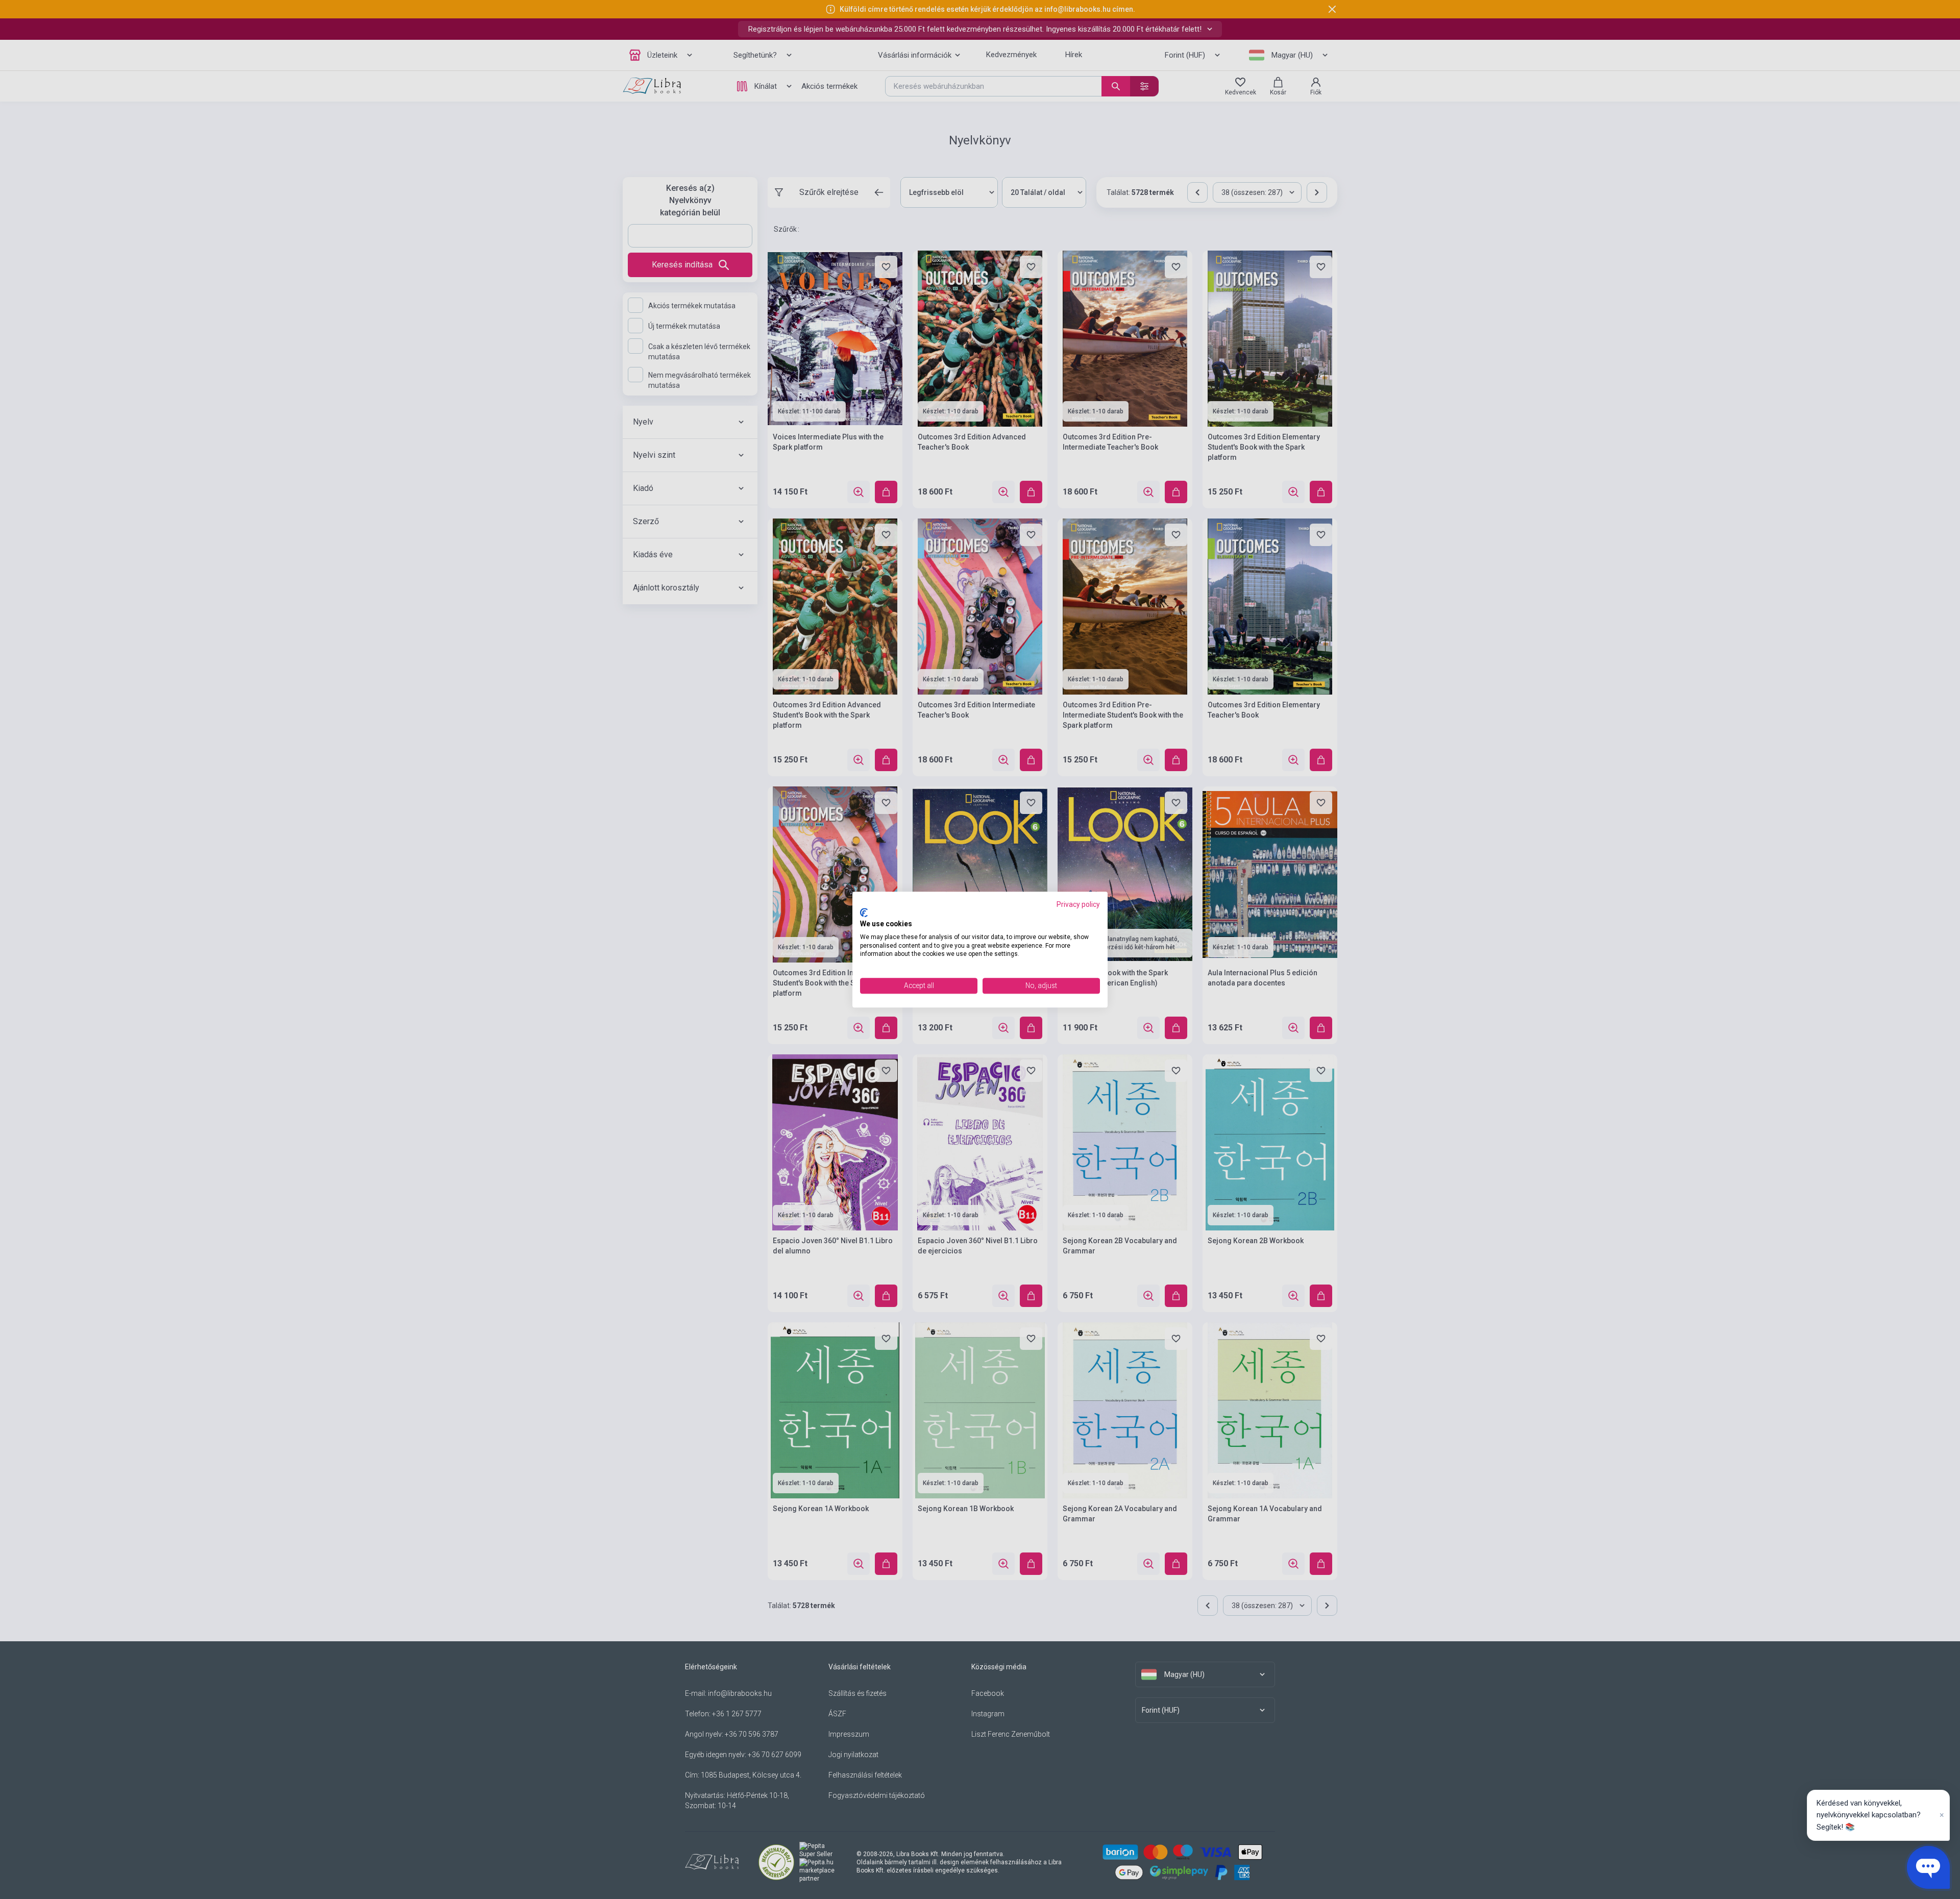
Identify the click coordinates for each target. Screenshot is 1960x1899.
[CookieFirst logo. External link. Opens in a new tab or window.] (864, 913)
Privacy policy (1078, 904)
